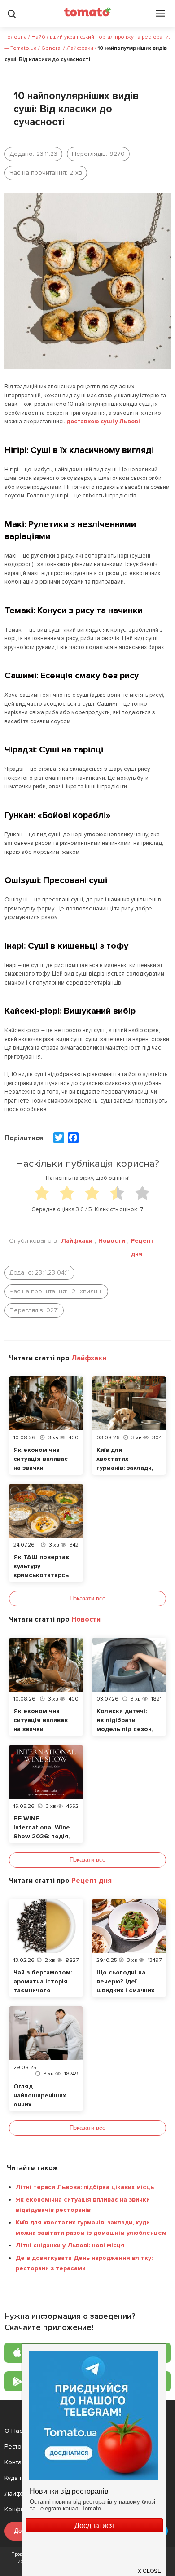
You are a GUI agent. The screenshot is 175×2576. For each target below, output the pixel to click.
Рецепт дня (142, 1247)
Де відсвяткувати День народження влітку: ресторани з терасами (84, 2263)
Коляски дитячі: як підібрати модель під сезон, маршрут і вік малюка (125, 1729)
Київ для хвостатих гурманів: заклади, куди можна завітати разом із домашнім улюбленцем (91, 2228)
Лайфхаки (77, 1241)
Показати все (87, 1598)
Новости (112, 1241)
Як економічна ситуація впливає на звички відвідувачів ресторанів (41, 1468)
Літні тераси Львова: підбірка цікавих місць (85, 2187)
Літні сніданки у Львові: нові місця (70, 2245)
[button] (150, 2567)
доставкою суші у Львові (103, 422)
